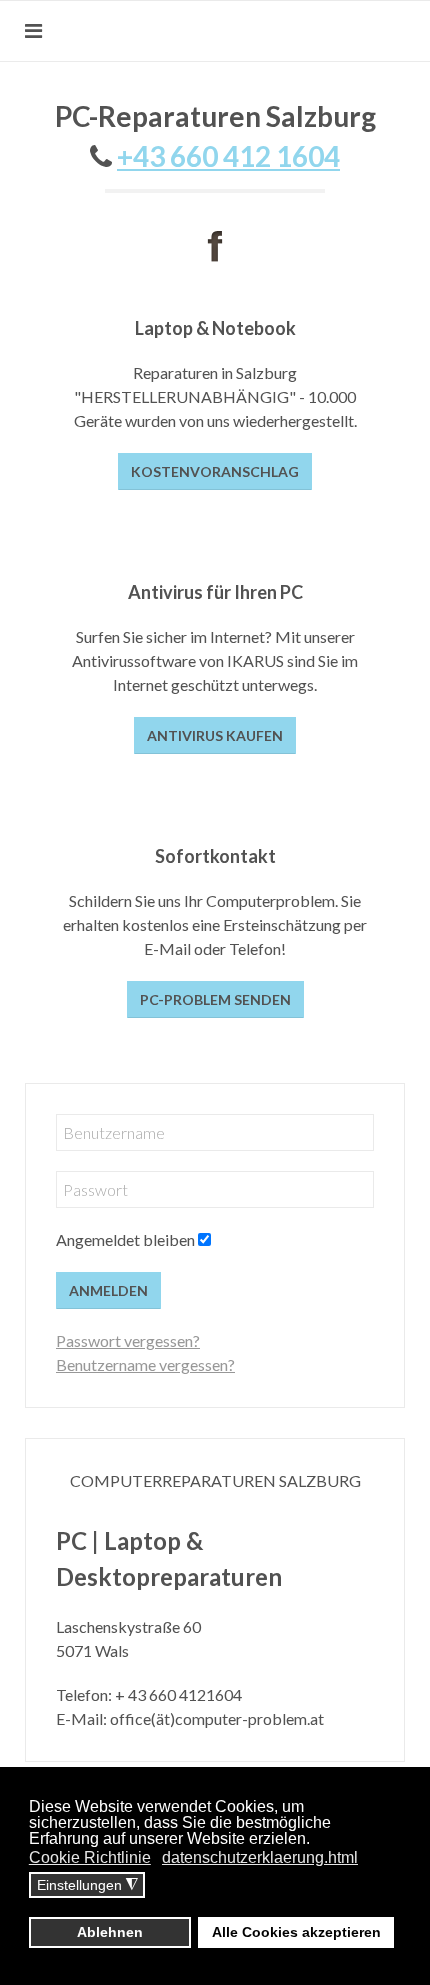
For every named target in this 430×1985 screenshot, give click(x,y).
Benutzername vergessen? (145, 1364)
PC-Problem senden (215, 999)
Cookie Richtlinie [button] (90, 1857)
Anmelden (108, 1290)
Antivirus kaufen (215, 735)
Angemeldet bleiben (125, 1239)
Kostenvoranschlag (215, 471)
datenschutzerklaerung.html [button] (260, 1857)
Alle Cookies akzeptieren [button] (296, 1932)
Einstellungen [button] (87, 1885)
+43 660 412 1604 (228, 156)
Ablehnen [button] (110, 1932)
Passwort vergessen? (128, 1340)
